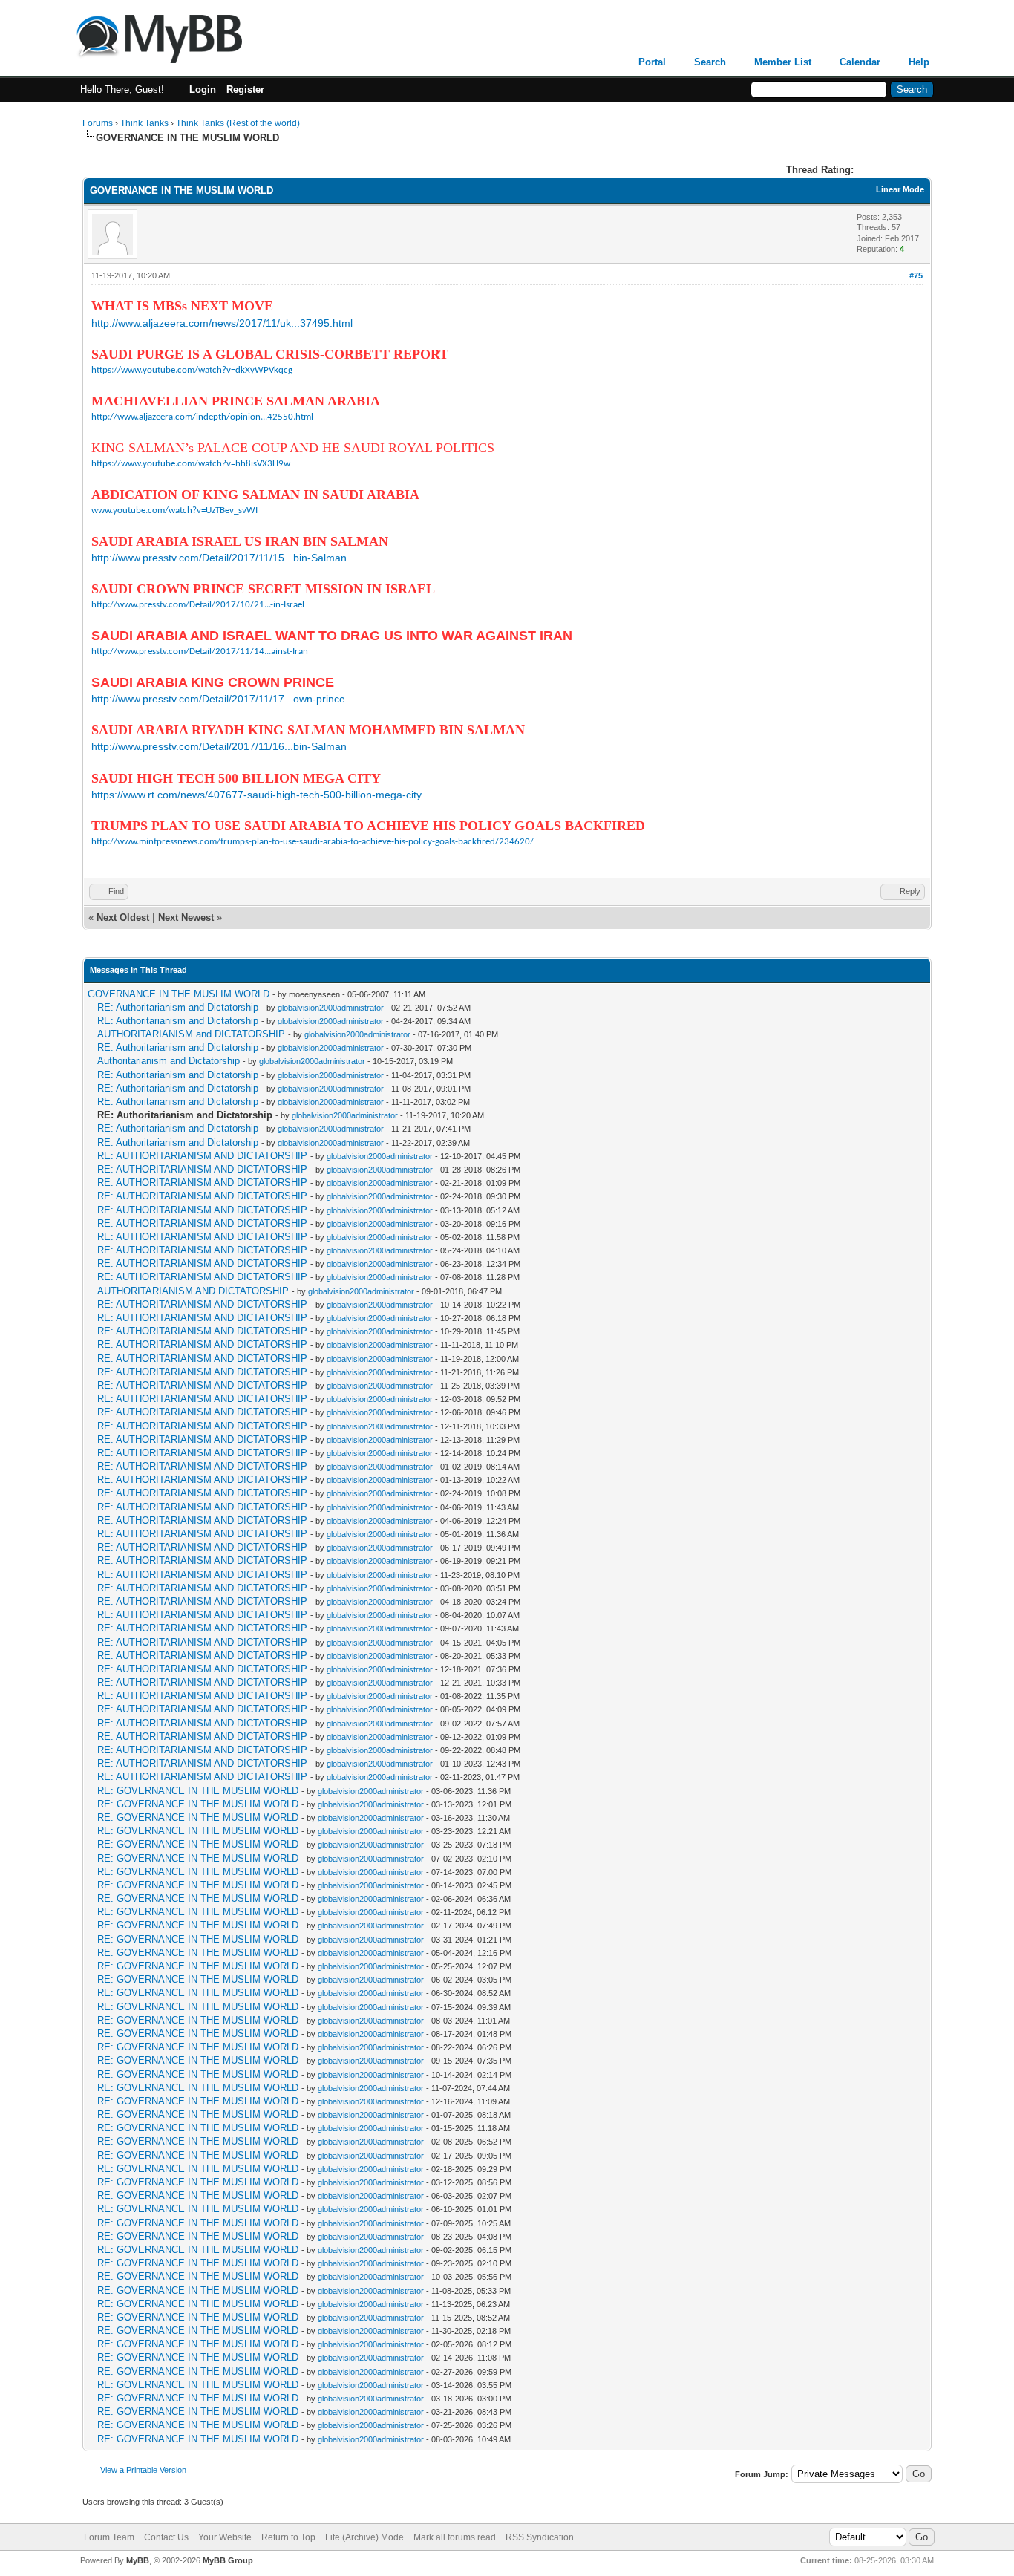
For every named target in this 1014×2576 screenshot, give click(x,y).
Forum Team (109, 2537)
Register (245, 89)
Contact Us (166, 2537)
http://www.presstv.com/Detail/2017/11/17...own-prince (218, 699)
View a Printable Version (143, 2470)
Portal (652, 62)
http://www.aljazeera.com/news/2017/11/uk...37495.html (222, 323)
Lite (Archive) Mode (364, 2537)
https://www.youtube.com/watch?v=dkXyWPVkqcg (192, 370)
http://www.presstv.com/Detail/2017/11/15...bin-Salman (219, 558)
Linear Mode (900, 189)
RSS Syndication (540, 2537)
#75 (916, 275)
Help (919, 62)
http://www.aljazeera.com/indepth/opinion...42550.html (202, 417)
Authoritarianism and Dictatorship (169, 1061)
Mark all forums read (455, 2537)
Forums (98, 123)
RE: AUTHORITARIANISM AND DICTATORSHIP (202, 1156)
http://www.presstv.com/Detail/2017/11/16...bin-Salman (219, 746)
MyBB (138, 2560)
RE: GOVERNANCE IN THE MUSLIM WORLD (198, 1791)
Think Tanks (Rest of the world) (238, 123)
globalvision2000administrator (331, 1008)
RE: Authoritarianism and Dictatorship (178, 1007)
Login (203, 89)
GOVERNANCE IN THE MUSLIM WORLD (179, 994)
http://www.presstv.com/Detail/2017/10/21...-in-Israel (198, 605)
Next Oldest (123, 917)
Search (710, 62)
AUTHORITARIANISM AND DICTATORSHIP (193, 1291)
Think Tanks (144, 123)
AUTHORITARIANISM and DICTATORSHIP (191, 1034)
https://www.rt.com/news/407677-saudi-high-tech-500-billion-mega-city (256, 795)
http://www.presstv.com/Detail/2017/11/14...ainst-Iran (200, 652)
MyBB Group (228, 2560)
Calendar (860, 62)
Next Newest (186, 917)
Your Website (225, 2537)
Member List (783, 62)
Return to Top (288, 2537)
